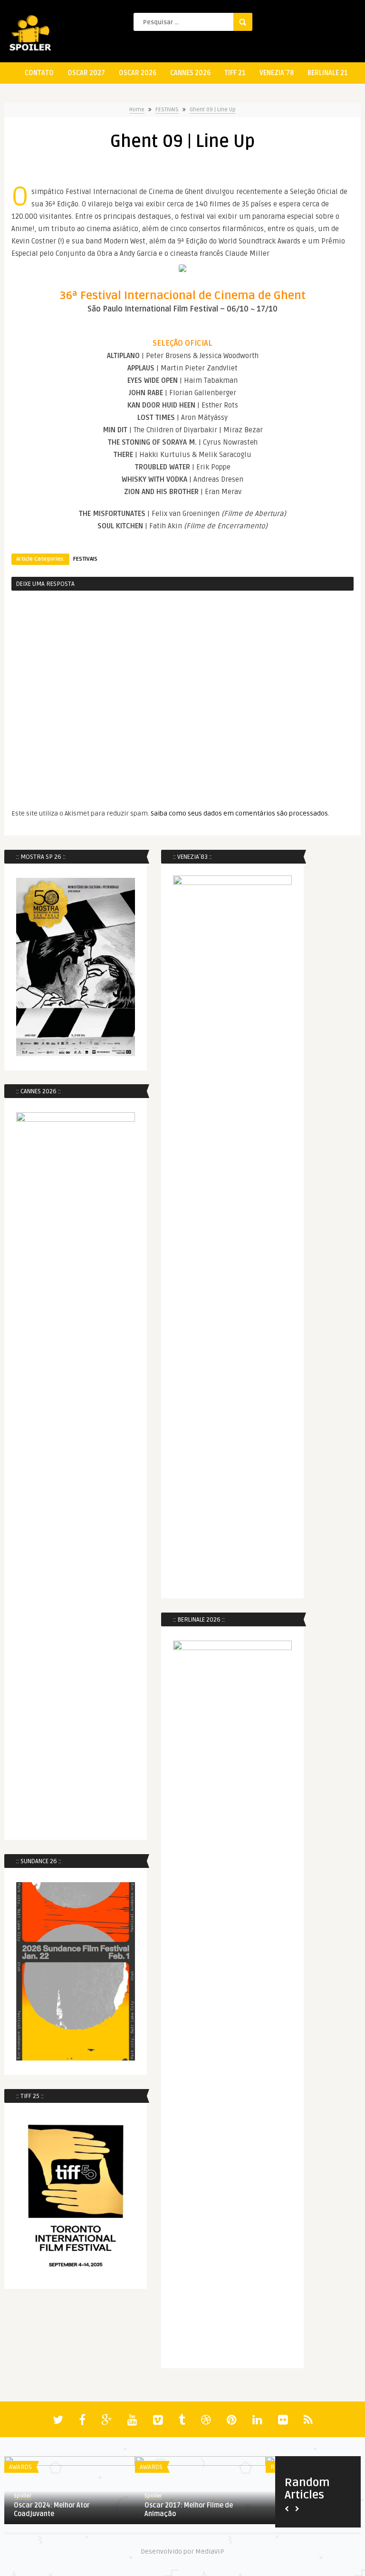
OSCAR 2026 (138, 73)
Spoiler (23, 2496)
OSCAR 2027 (86, 73)
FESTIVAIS (167, 110)
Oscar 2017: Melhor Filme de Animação (189, 2510)
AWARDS (20, 2467)
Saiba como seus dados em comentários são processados (239, 813)
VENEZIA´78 (277, 73)
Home (137, 110)
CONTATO (39, 73)
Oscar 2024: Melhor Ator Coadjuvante (52, 2510)
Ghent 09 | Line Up (213, 110)
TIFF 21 (235, 73)
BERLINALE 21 (328, 73)
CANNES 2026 (190, 73)
